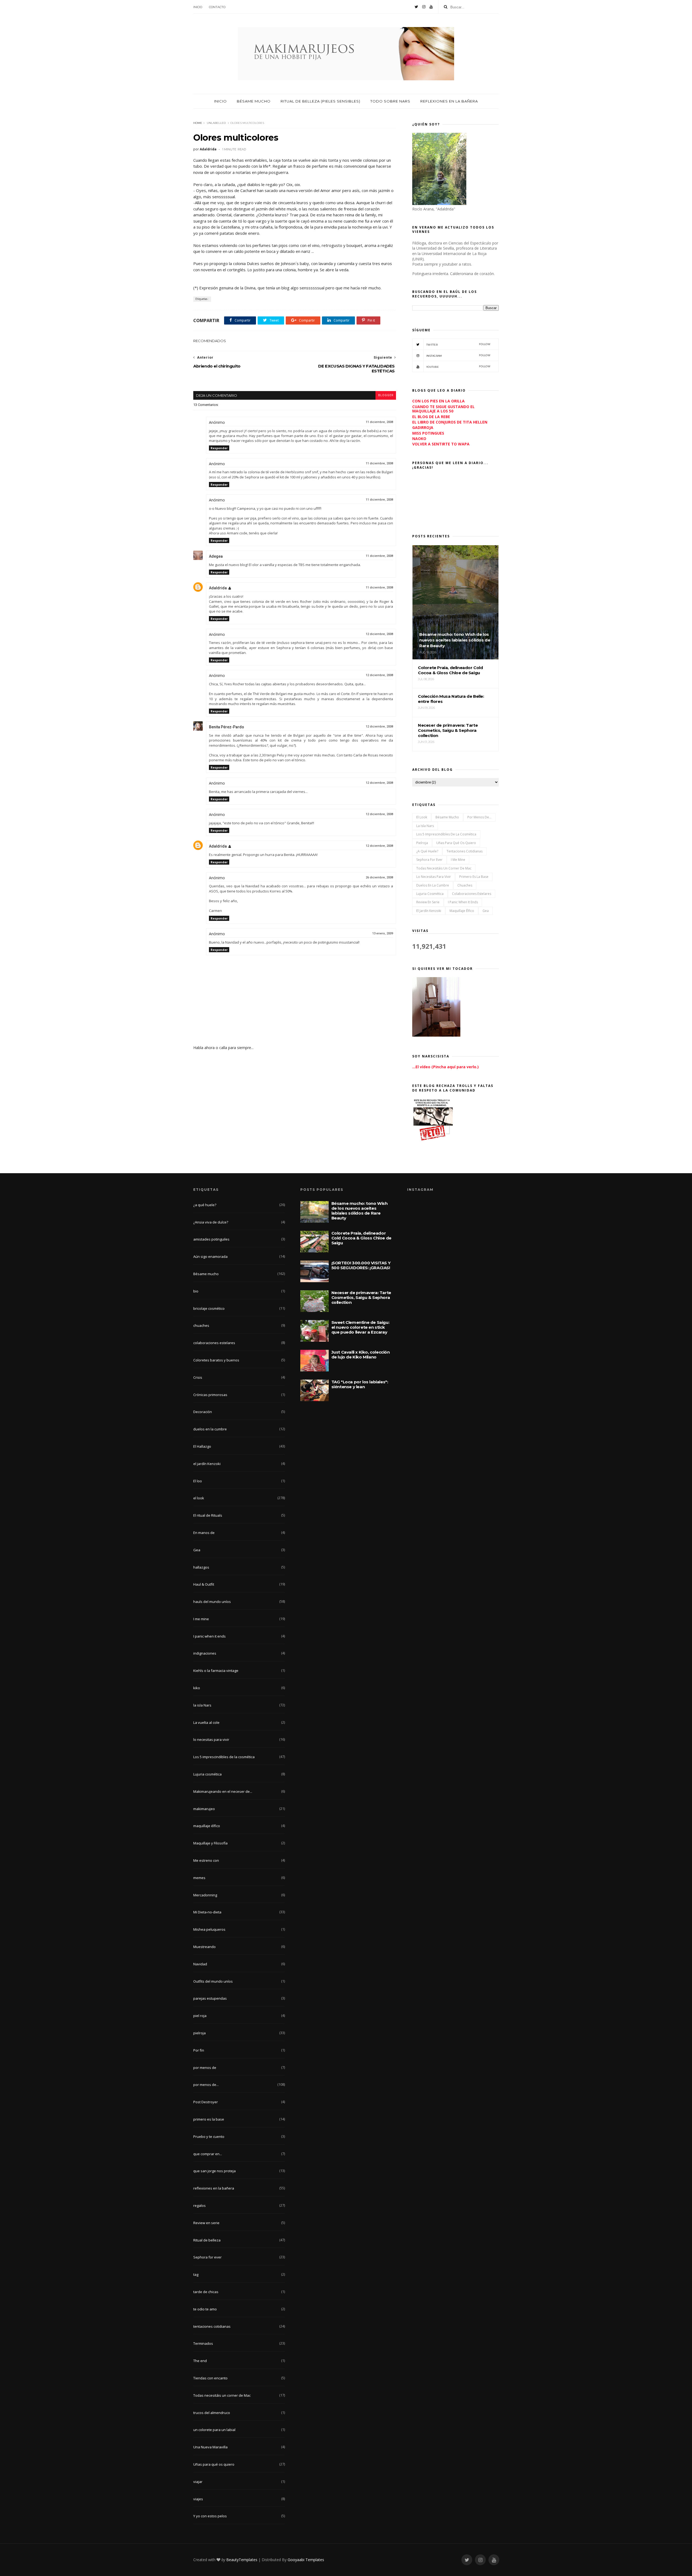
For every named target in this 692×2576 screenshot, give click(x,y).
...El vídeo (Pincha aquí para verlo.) (445, 1067)
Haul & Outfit (204, 1584)
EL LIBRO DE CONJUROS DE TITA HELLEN (450, 422)
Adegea (216, 556)
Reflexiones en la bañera (449, 101)
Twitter (458, 344)
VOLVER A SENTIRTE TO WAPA (441, 444)
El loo (198, 1481)
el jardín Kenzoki (429, 911)
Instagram (458, 356)
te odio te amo (205, 2309)
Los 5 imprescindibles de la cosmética (446, 834)
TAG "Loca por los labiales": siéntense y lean (360, 1384)
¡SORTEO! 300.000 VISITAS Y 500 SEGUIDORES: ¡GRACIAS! (361, 1265)
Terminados (203, 2343)
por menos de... (479, 817)
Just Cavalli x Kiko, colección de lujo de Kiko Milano (361, 1355)
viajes (198, 2499)
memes (199, 1878)
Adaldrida (218, 588)
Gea (486, 911)
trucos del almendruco (212, 2413)
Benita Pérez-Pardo (227, 727)
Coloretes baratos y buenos (216, 1360)
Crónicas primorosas (210, 1395)
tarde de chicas (206, 2292)
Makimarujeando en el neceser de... (223, 1791)
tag (196, 2274)
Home (198, 123)
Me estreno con (206, 1860)
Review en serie (428, 902)
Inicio (198, 7)
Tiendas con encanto (210, 2378)
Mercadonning (205, 1895)
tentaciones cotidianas (465, 851)
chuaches (465, 885)
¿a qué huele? (427, 851)
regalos (199, 2205)
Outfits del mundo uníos (213, 1981)
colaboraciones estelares (472, 894)
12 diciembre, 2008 (379, 634)
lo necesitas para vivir (434, 877)
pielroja (422, 843)
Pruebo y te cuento (209, 2137)
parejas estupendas (210, 1998)
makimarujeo (204, 1809)
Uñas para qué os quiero (456, 843)
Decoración (203, 1412)
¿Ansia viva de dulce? (211, 1222)
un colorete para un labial (214, 2430)
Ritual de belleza (207, 2240)
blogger (386, 395)
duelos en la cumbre (433, 885)
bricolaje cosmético (209, 1308)
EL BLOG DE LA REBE (431, 417)
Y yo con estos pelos (210, 2516)
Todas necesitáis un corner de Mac (444, 868)
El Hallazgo (202, 1446)
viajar (198, 2482)
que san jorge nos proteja (214, 2171)
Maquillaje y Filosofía (210, 1843)
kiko (197, 1688)
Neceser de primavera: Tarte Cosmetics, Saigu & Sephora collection (361, 1297)
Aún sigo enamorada (210, 1256)
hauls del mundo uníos (212, 1602)
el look (422, 817)
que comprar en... (208, 2154)
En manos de (204, 1533)
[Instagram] (424, 7)
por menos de (205, 2068)
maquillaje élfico (462, 911)
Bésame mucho (254, 101)
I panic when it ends (463, 902)
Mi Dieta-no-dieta (207, 1912)
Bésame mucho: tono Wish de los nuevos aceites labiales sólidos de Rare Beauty (360, 1211)
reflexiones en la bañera (214, 2188)
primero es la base (474, 877)
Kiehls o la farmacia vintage (216, 1671)
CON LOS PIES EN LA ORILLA (438, 401)
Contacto (217, 7)
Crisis (198, 1377)
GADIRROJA (423, 427)
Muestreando (204, 1947)
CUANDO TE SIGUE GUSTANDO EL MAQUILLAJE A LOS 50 (443, 409)
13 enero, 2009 (383, 933)
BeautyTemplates (242, 2560)
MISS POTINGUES (428, 433)
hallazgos (201, 1567)
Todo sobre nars (390, 101)
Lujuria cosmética (430, 894)
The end (200, 2361)
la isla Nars (425, 826)
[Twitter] (416, 7)
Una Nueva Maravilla (210, 2447)
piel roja (200, 2016)
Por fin (199, 2050)
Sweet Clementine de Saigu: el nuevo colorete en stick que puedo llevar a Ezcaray (360, 1327)
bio (196, 1291)
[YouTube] (431, 7)
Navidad (200, 1964)
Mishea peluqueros (209, 1929)
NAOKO (419, 439)
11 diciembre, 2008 (379, 422)
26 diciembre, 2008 (379, 877)
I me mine (458, 860)
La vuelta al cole (206, 1722)
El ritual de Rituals (208, 1515)
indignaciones (205, 1653)
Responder (219, 448)
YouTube (458, 367)
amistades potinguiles (211, 1239)
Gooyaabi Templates (306, 2560)
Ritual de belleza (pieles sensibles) (320, 101)
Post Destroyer (206, 2102)
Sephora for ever (429, 860)
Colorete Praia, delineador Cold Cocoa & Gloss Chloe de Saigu (361, 1238)
